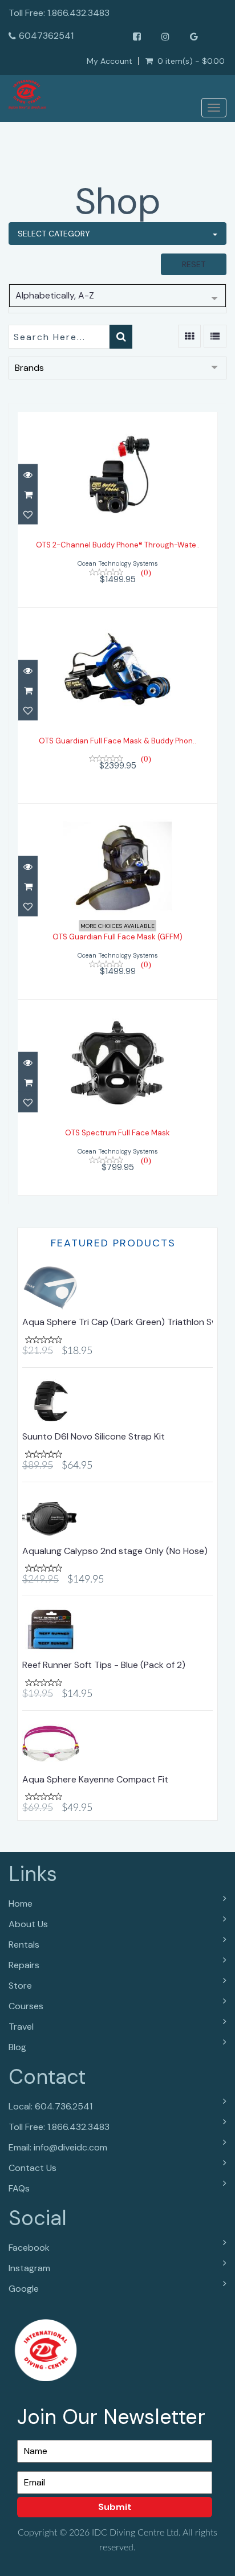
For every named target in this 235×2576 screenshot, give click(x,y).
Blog (17, 2047)
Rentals (24, 1945)
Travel (21, 2027)
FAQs (19, 2188)
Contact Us (33, 2168)
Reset (194, 264)
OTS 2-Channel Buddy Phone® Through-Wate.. (118, 545)
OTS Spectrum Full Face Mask (117, 1133)
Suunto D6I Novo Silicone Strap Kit (94, 1436)
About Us (28, 1924)
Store (20, 1986)
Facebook (29, 2248)
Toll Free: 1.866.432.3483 (59, 2127)
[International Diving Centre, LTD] (27, 95)
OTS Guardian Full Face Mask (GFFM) (117, 937)
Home (21, 1904)
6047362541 (46, 36)
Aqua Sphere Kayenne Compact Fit (95, 1779)
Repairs (24, 1965)
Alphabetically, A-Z (55, 295)
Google (24, 2289)
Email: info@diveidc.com (58, 2147)
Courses (26, 2006)
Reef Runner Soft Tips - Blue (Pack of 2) (104, 1665)
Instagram (29, 2268)
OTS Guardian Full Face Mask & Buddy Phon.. (117, 741)
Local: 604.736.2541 (50, 2106)
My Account (110, 61)
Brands (29, 368)
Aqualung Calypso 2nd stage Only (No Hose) (115, 1551)
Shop (118, 201)
